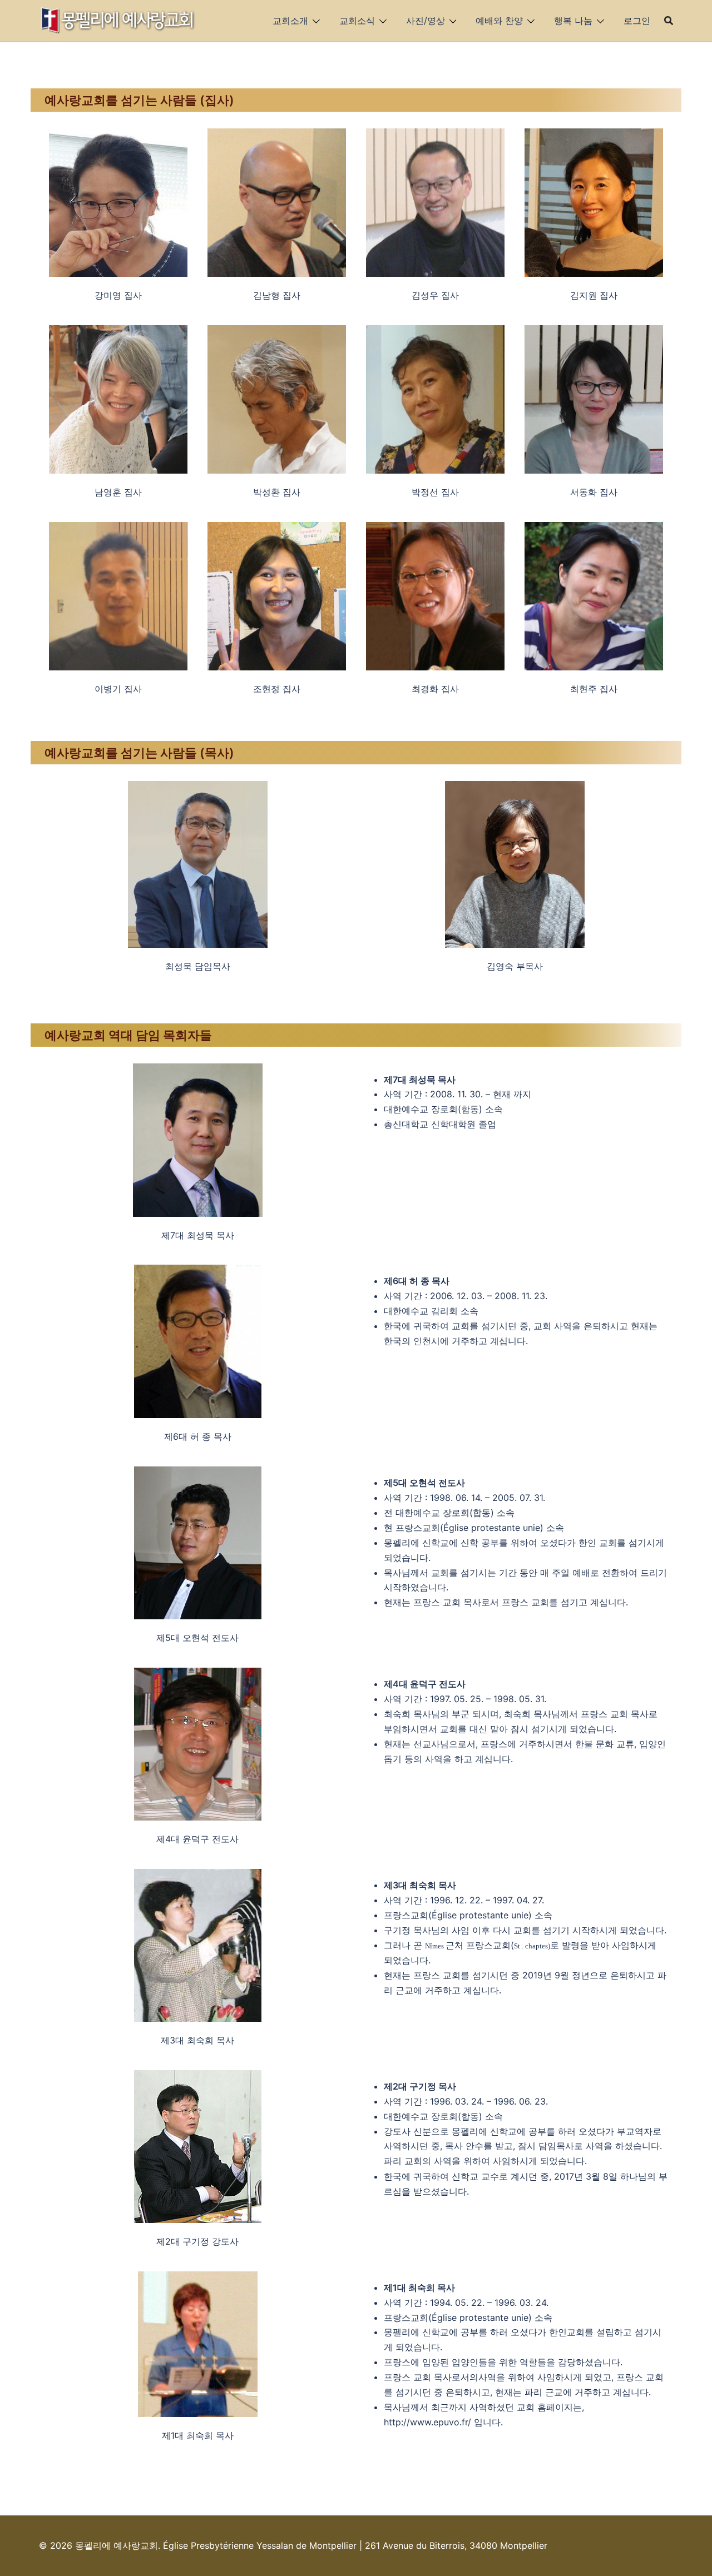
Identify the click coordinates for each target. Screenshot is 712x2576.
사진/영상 (426, 21)
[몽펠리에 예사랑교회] (118, 19)
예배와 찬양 (499, 21)
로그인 (637, 21)
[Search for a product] (669, 21)
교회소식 (357, 21)
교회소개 (290, 21)
